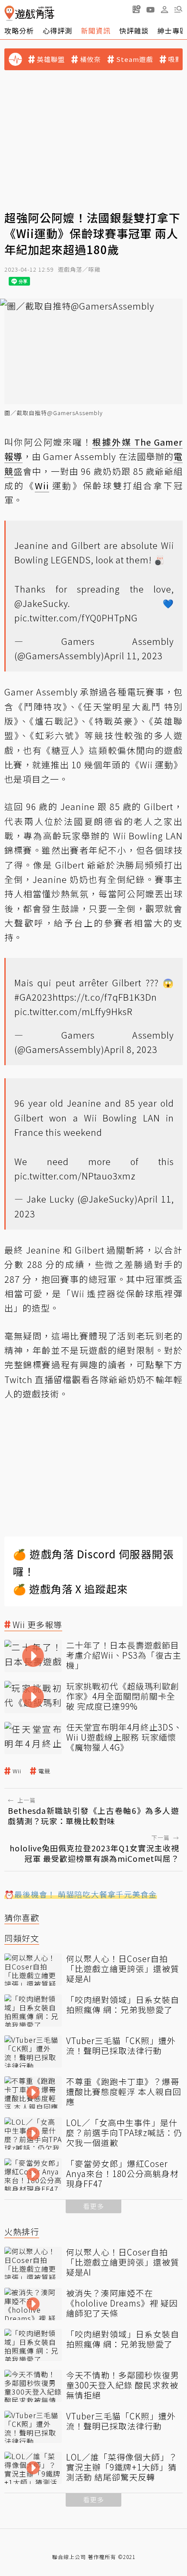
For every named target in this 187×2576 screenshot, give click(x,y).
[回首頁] (29, 13)
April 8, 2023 (131, 1049)
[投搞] (137, 9)
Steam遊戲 (135, 59)
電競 (44, 1771)
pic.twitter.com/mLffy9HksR (73, 1011)
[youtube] (150, 9)
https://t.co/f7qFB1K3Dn (105, 997)
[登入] (164, 10)
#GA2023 (33, 997)
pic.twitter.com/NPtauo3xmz (75, 1176)
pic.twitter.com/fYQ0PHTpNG (76, 618)
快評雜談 (134, 31)
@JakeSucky (41, 603)
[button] (178, 9)
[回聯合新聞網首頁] (9, 13)
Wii (17, 1771)
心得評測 (57, 31)
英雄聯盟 (51, 59)
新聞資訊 (96, 31)
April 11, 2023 (134, 656)
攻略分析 (19, 31)
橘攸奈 (90, 59)
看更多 (93, 2206)
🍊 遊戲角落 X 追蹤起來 (70, 1589)
